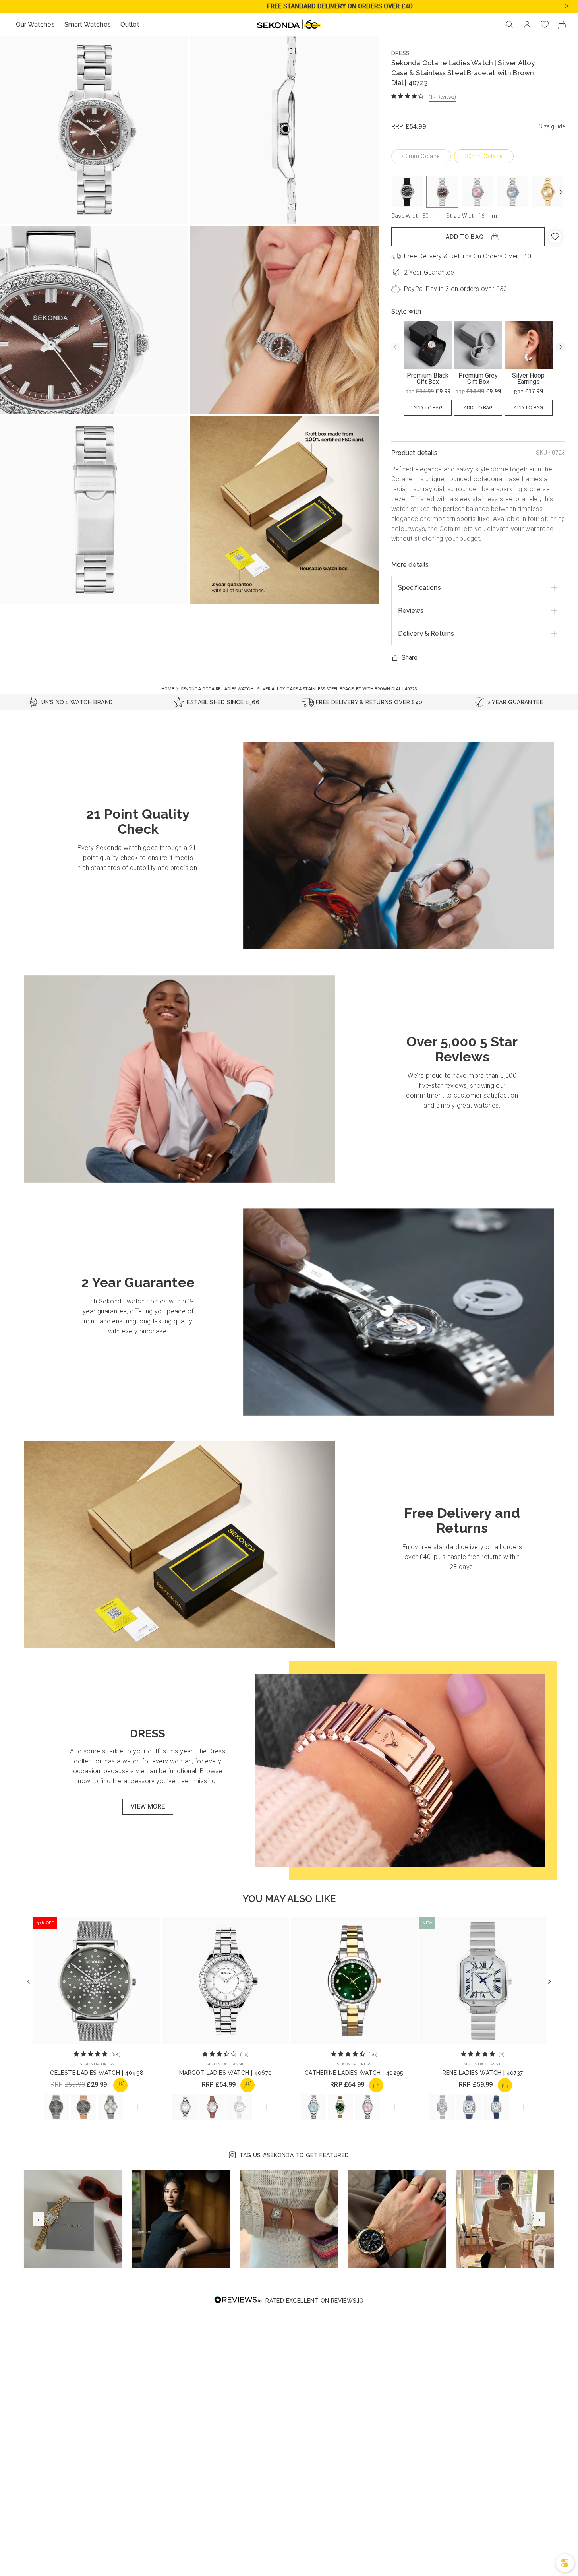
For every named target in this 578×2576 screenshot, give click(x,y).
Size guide (552, 126)
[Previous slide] (396, 347)
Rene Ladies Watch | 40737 (483, 2073)
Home (168, 689)
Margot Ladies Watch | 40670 (226, 2073)
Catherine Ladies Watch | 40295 (354, 2073)
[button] (573, 5)
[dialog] (565, 2563)
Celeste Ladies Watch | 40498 (97, 2073)
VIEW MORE (148, 1806)
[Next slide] (561, 192)
